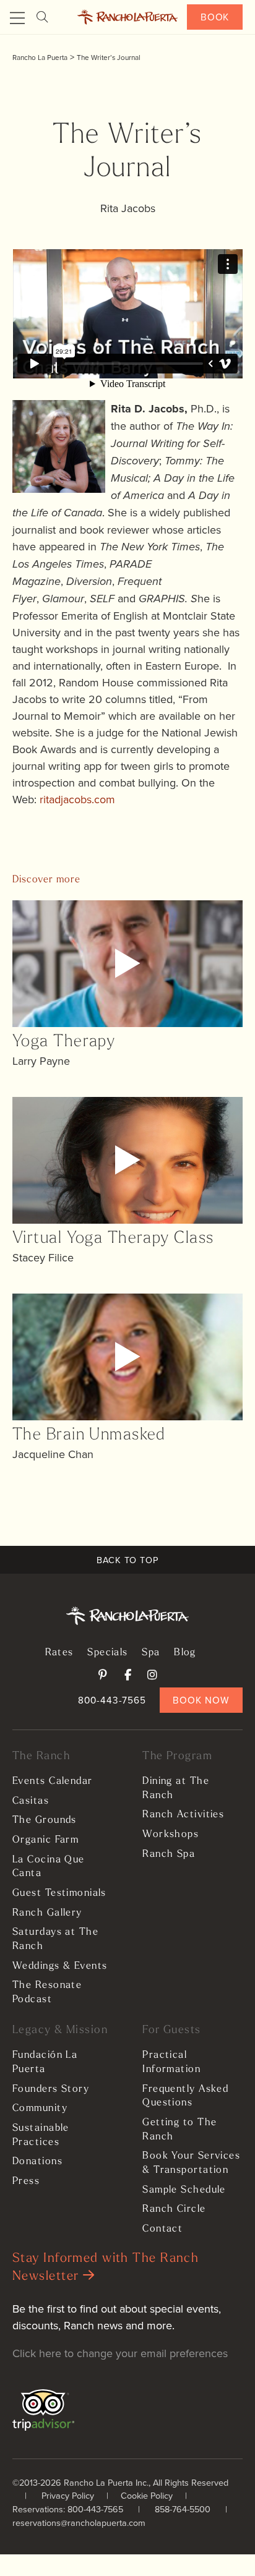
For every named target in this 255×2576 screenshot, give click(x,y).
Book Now (201, 1700)
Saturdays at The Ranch (55, 1939)
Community (40, 2109)
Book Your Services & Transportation (191, 2163)
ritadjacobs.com (77, 799)
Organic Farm (45, 1840)
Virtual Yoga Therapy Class (113, 1239)
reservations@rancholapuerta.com (79, 2523)
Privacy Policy (68, 2495)
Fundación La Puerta (45, 2062)
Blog (185, 1653)
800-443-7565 (112, 1700)
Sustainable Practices (41, 2135)
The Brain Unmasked (89, 1435)
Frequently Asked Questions (185, 2096)
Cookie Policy (147, 2495)
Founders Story (51, 2089)
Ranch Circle (174, 2209)
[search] (42, 17)
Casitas (31, 1801)
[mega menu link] (17, 19)
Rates (59, 1653)
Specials (108, 1653)
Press (26, 2181)
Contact (162, 2229)
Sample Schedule (184, 2190)
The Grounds (45, 1820)
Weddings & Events (60, 1966)
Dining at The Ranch (176, 1789)
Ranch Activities (183, 1815)
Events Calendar (53, 1781)
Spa (151, 1653)
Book (215, 17)
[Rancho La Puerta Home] (127, 17)
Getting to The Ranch (179, 2130)
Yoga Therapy (64, 1042)
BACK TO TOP (127, 1560)
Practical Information (171, 2062)
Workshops (171, 1835)
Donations (37, 2162)
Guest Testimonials (59, 1893)
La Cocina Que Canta (49, 1867)
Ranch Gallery (47, 1913)
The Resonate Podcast (47, 1993)
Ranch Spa (169, 1854)
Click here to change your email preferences (120, 2353)
